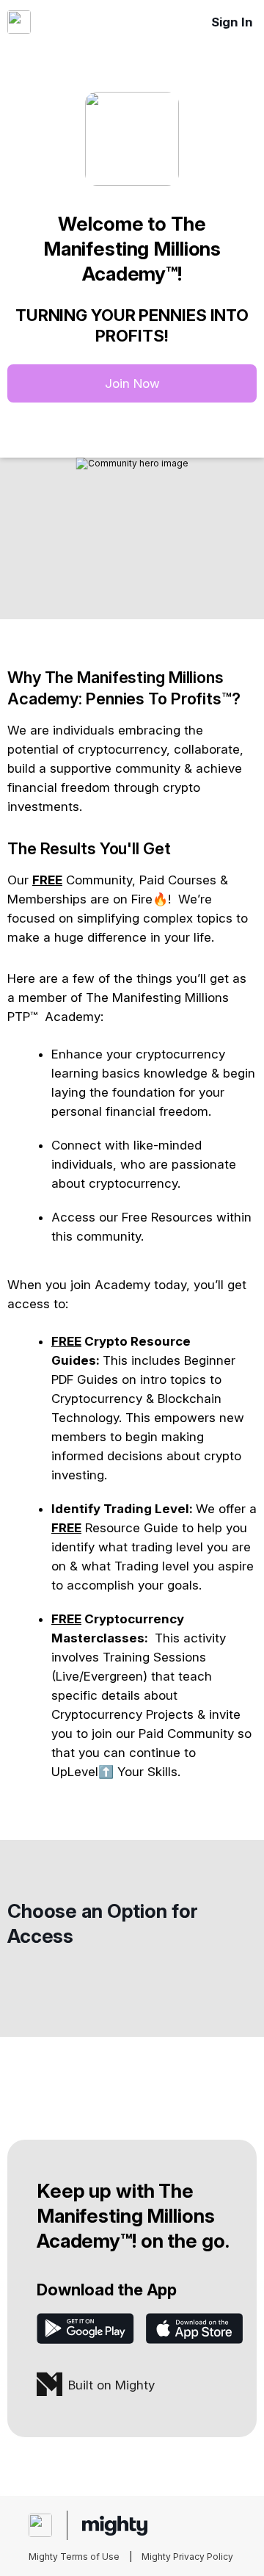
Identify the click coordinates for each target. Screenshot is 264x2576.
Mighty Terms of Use (74, 2557)
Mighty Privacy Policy (187, 2557)
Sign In (232, 22)
